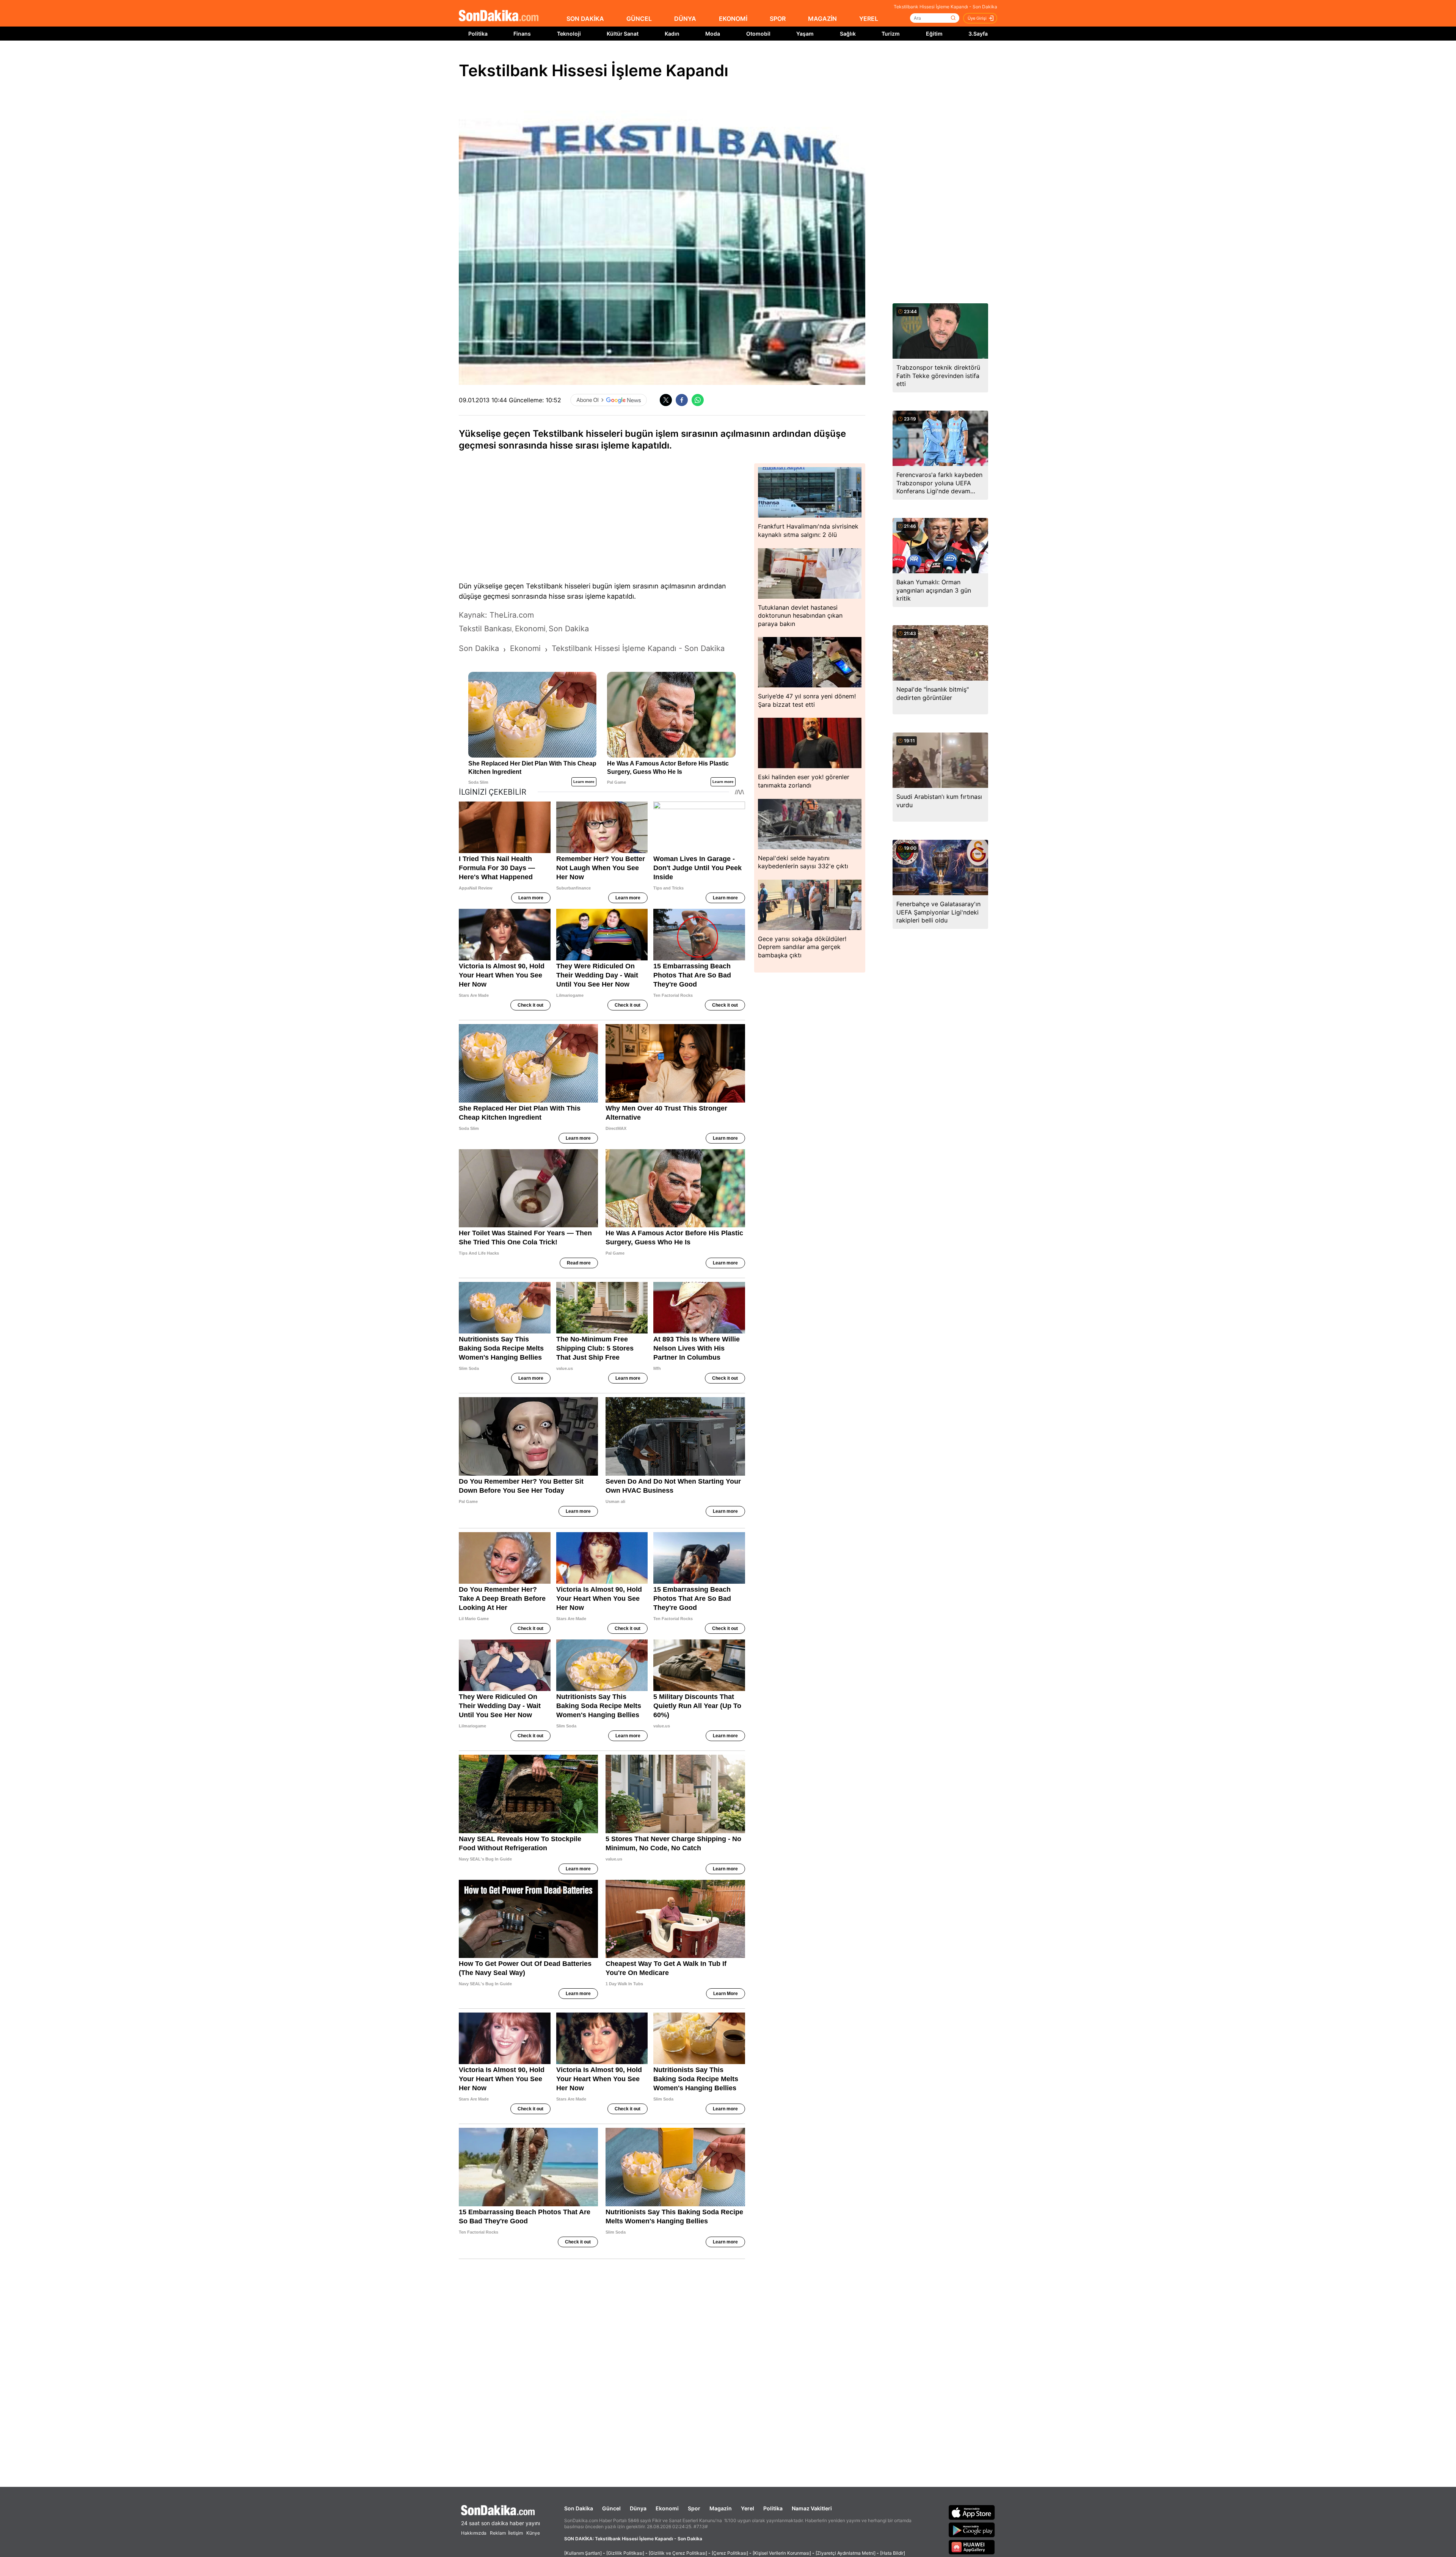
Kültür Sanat (623, 34)
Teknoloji (569, 34)
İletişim (515, 2533)
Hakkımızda (474, 2533)
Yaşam (805, 34)
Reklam (498, 2533)
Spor (694, 2508)
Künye (533, 2533)
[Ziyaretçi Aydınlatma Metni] (846, 2553)
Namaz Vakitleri (812, 2508)
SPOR (778, 19)
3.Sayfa (978, 34)
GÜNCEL (639, 19)
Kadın (672, 34)
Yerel (748, 2508)
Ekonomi (667, 2508)
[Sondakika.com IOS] (972, 2512)
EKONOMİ (733, 19)
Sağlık (848, 34)
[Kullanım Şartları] (583, 2553)
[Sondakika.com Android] (972, 2530)
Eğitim (934, 34)
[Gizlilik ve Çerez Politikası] (678, 2553)
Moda (713, 34)
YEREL (869, 19)
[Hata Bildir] (893, 2553)
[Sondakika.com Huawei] (972, 2547)
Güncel (611, 2508)
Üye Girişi (977, 18)
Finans (522, 34)
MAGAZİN (822, 19)
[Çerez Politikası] (730, 2553)
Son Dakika (579, 2508)
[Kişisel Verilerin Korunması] (782, 2553)
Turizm (891, 34)
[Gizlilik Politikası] (625, 2553)
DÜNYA (685, 19)
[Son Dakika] (499, 16)
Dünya (638, 2508)
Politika (478, 34)
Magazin (721, 2508)
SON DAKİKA (585, 19)
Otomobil (758, 34)
